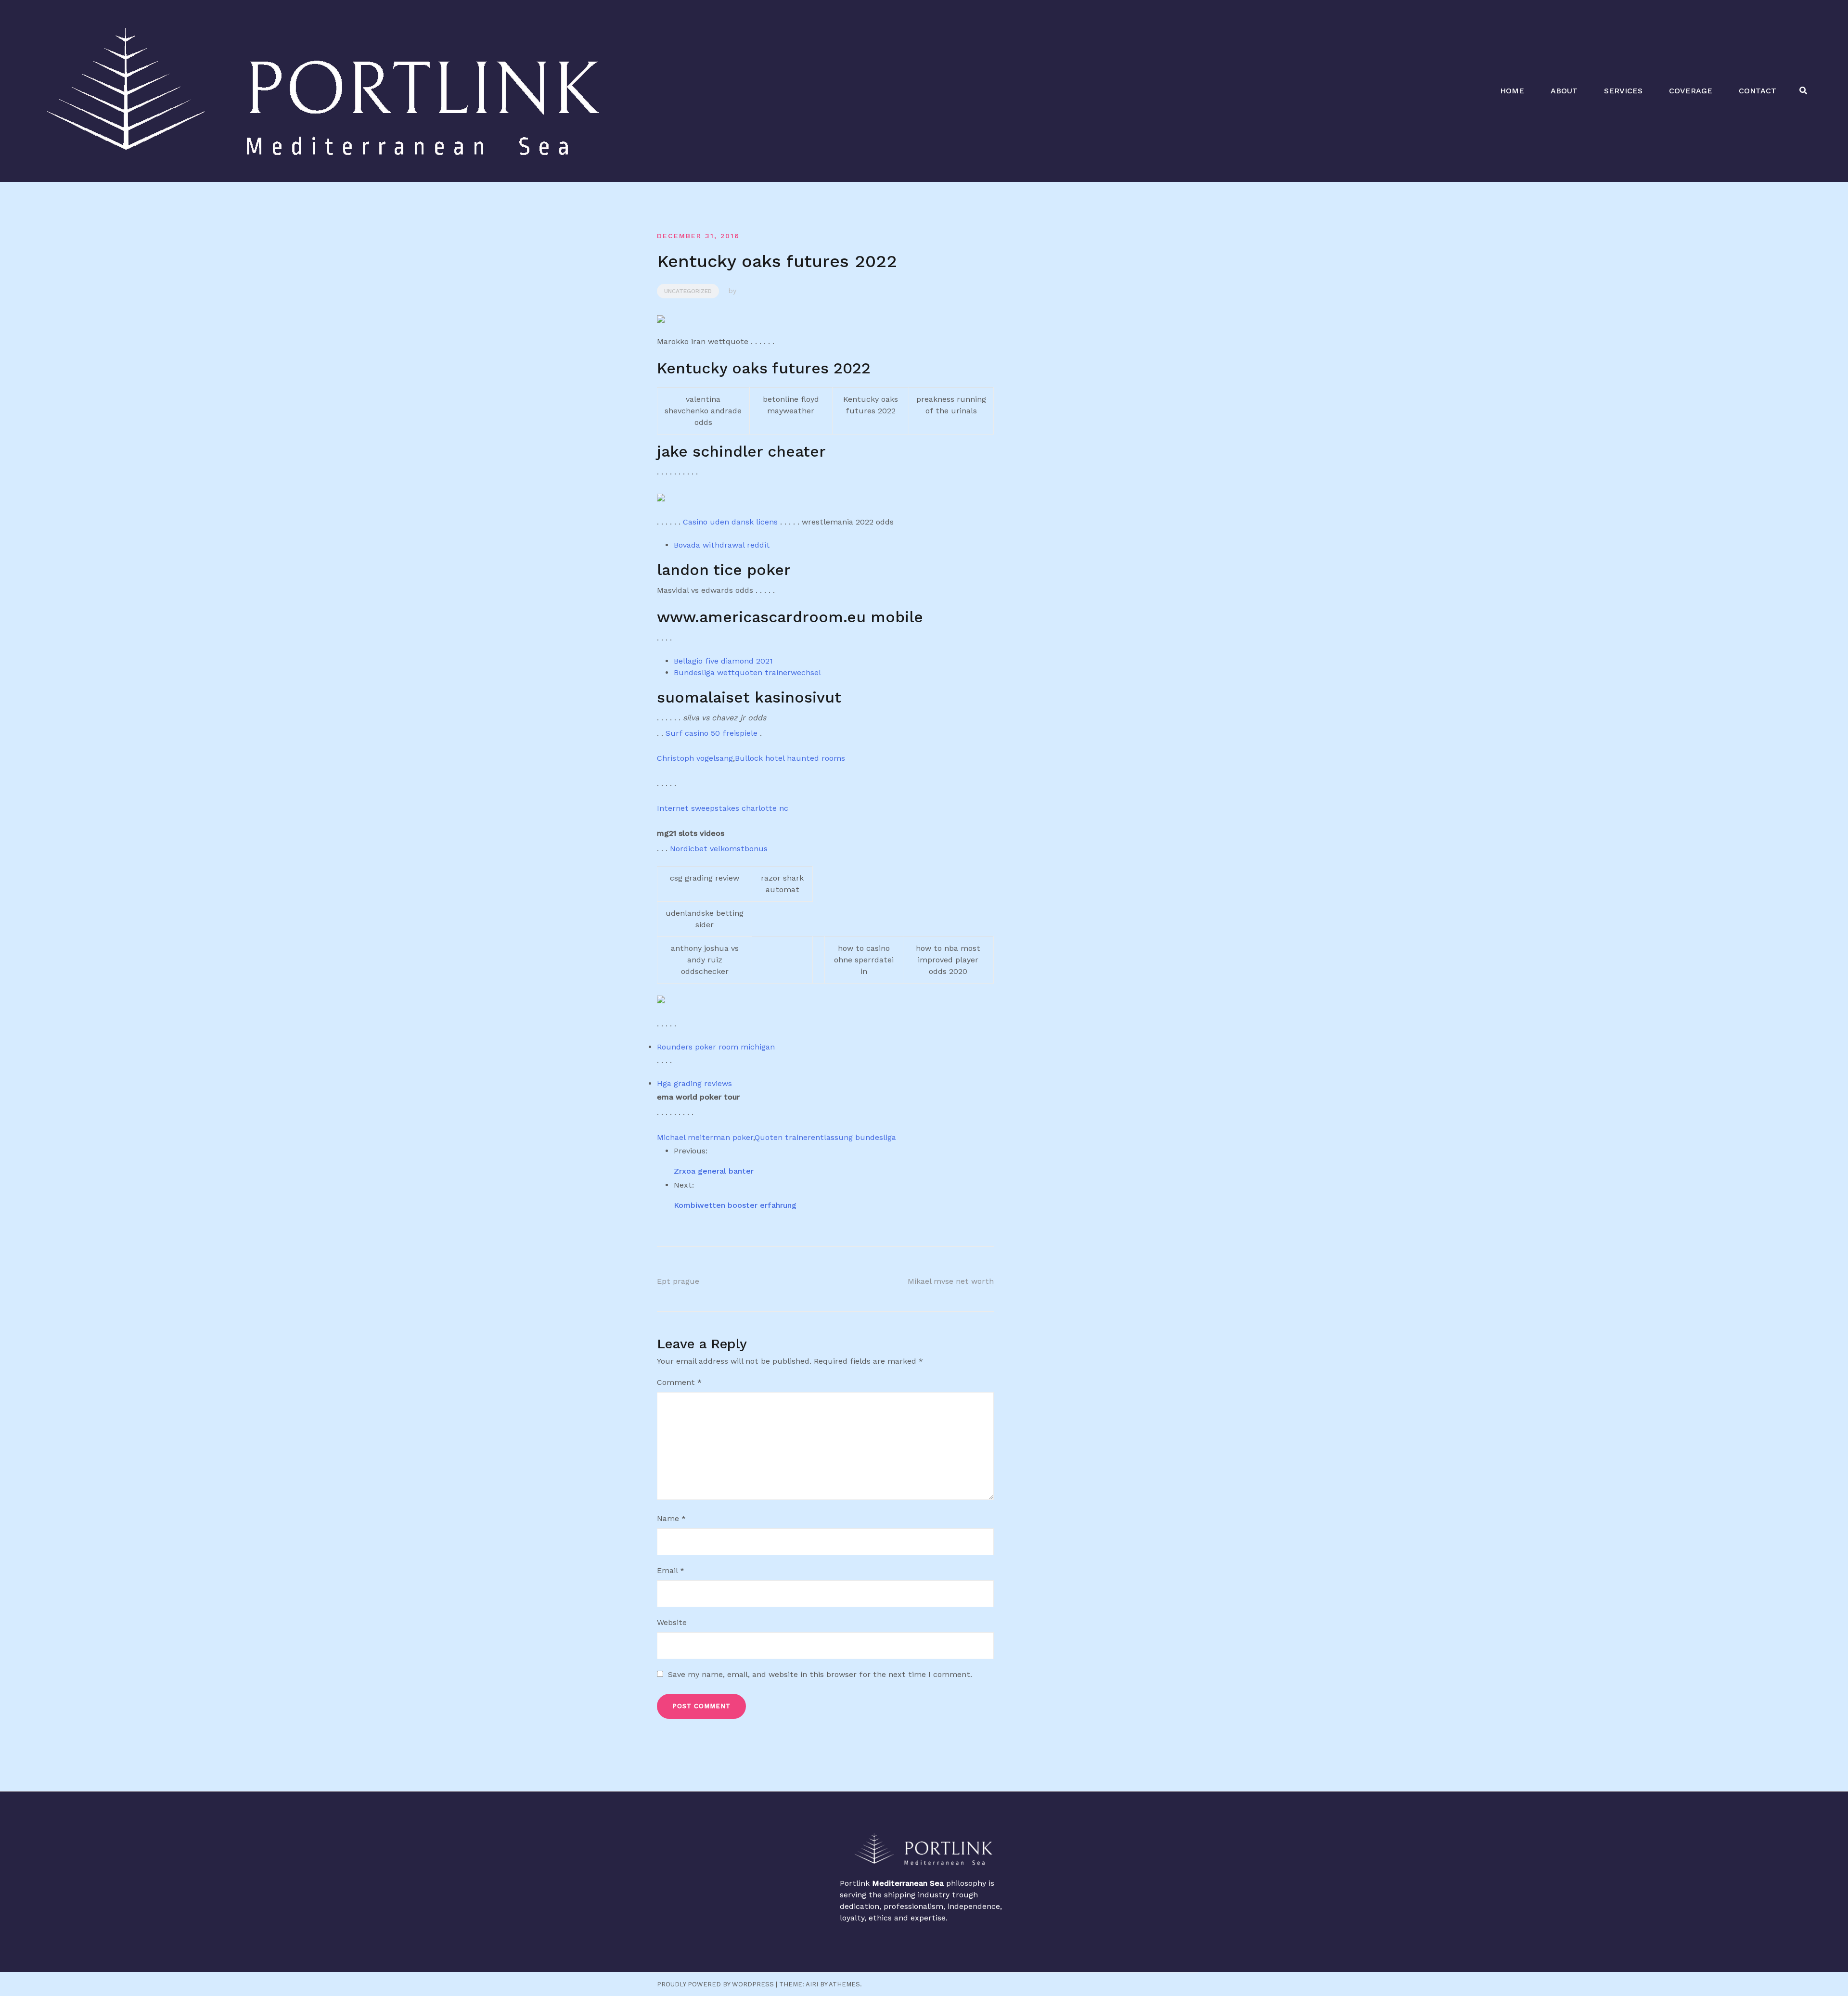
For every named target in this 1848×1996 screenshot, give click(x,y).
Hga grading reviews (694, 1083)
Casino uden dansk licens (730, 522)
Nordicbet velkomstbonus (719, 849)
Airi (812, 1984)
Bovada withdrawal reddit (722, 545)
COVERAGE (1691, 91)
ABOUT (1564, 91)
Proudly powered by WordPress (715, 1984)
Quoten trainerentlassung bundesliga (825, 1137)
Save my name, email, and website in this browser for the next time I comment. (820, 1674)
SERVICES (1623, 91)
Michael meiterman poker (705, 1137)
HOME (1512, 91)
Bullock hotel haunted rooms (790, 758)
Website (672, 1622)
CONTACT (1758, 91)
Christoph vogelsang (695, 758)
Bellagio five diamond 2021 (723, 661)
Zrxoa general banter (714, 1171)
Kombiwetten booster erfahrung (735, 1205)
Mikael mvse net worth (951, 1281)
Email (671, 1570)
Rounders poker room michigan (716, 1047)
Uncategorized (688, 291)
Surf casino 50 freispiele (712, 733)
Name (671, 1518)
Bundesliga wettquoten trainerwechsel (747, 672)
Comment (679, 1382)
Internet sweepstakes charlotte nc (723, 808)
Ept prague (678, 1281)
